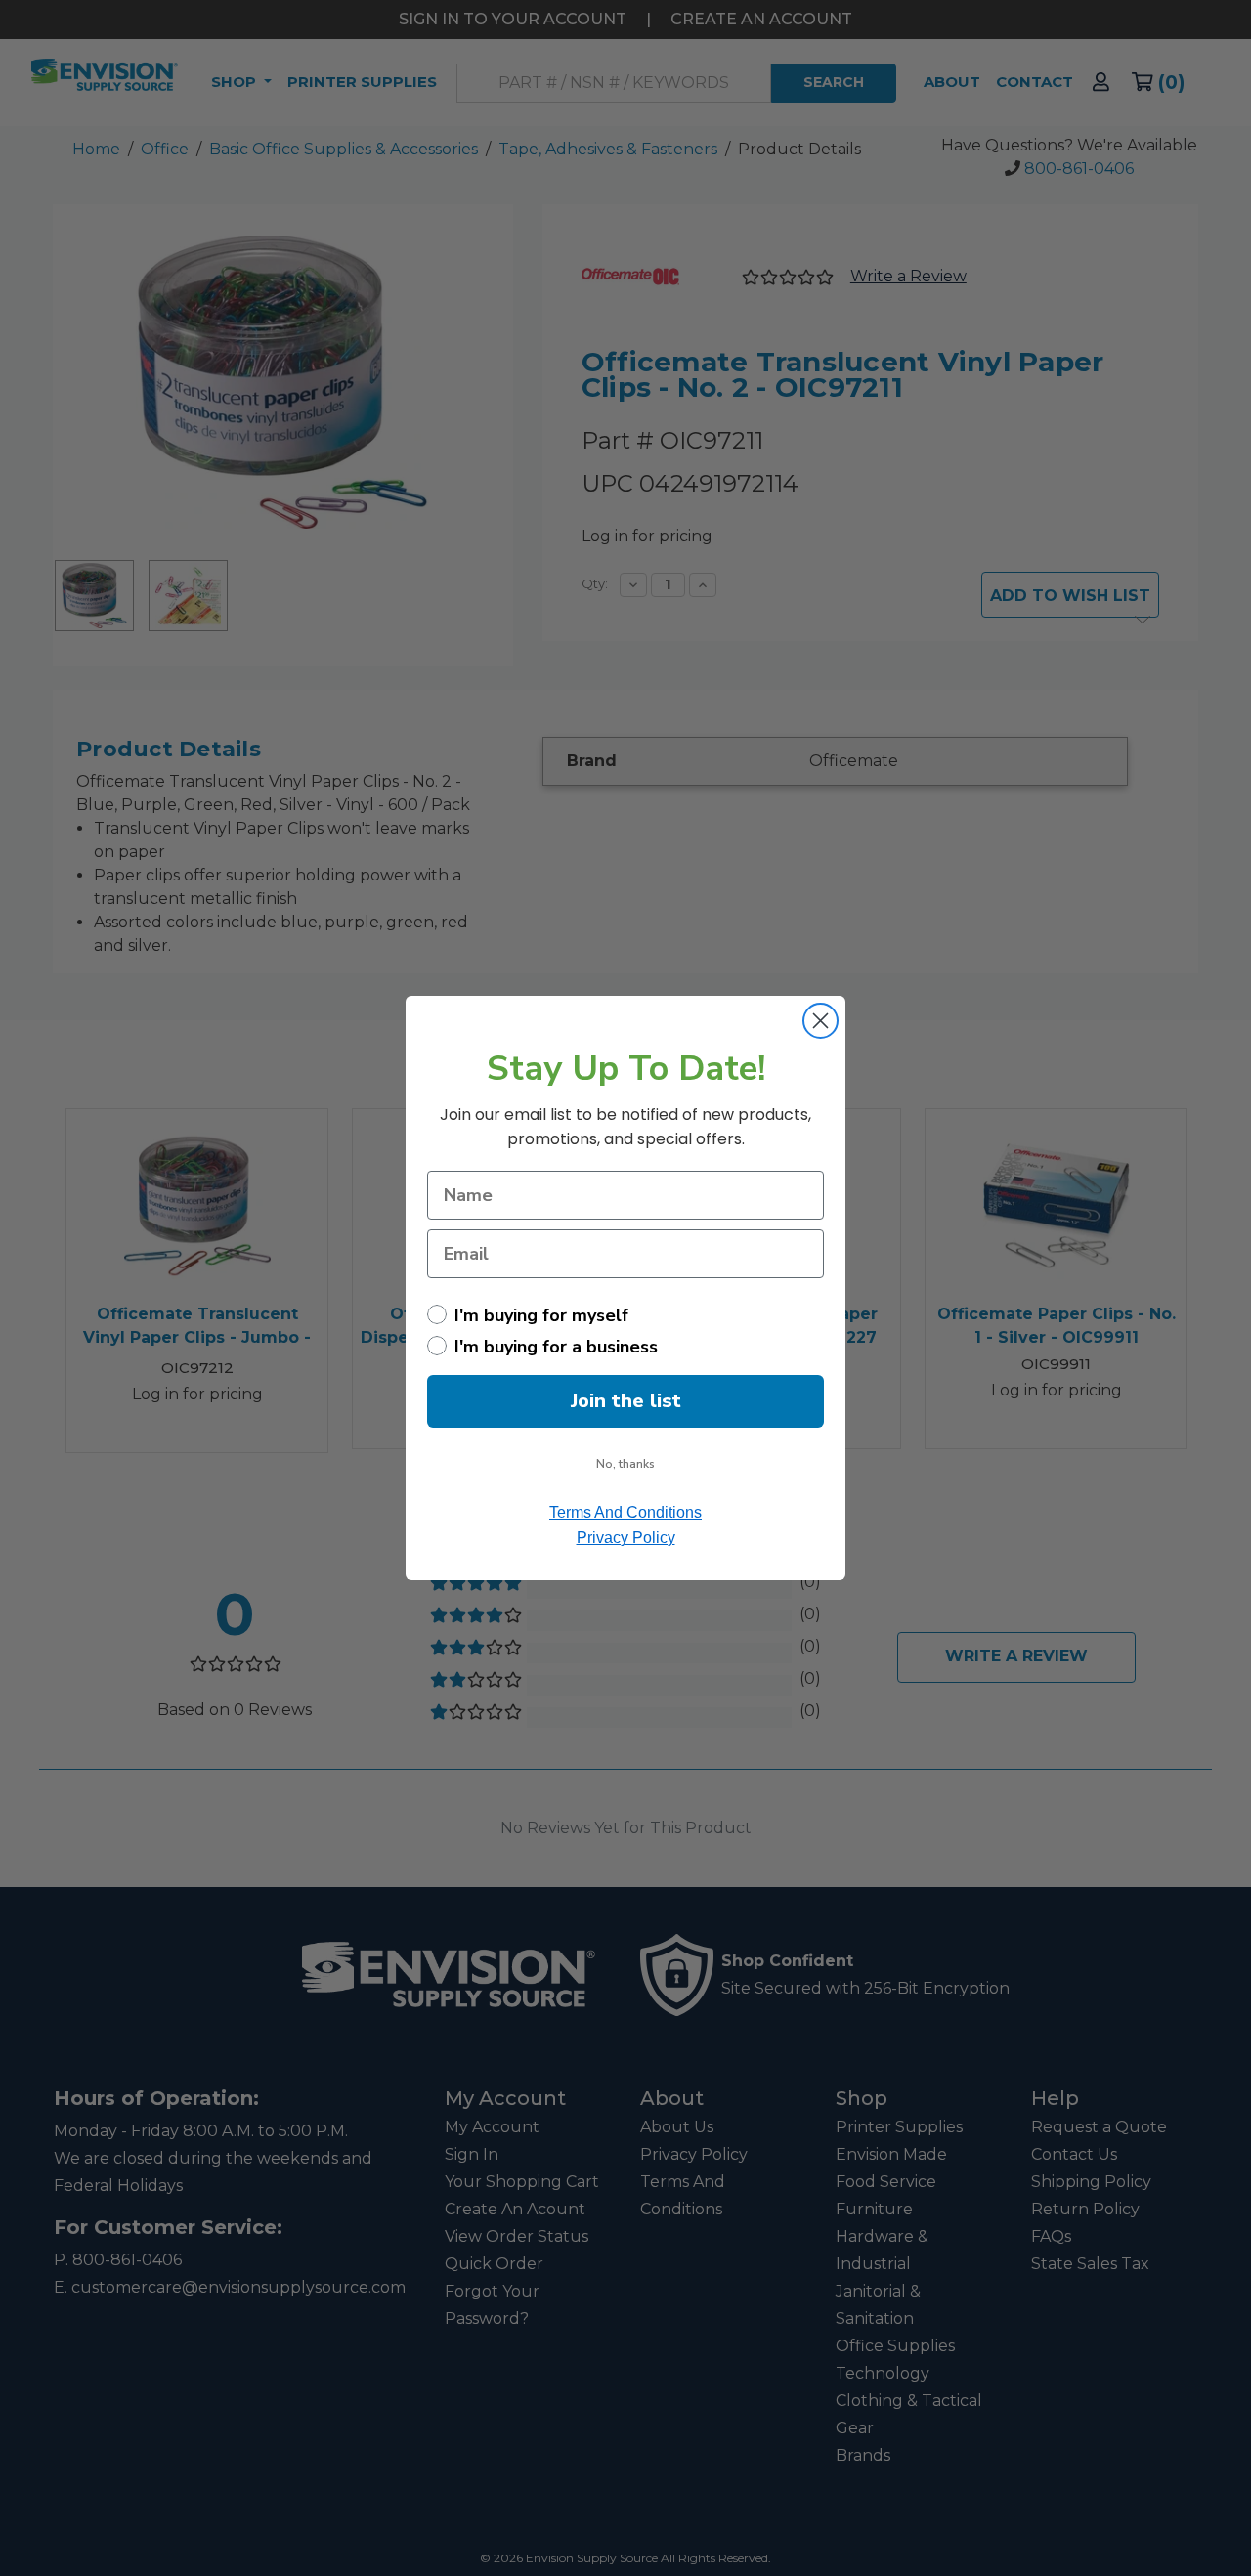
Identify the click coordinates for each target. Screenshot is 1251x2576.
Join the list (626, 1401)
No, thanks (625, 1464)
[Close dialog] (820, 1021)
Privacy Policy (626, 1538)
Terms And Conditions (625, 1512)
